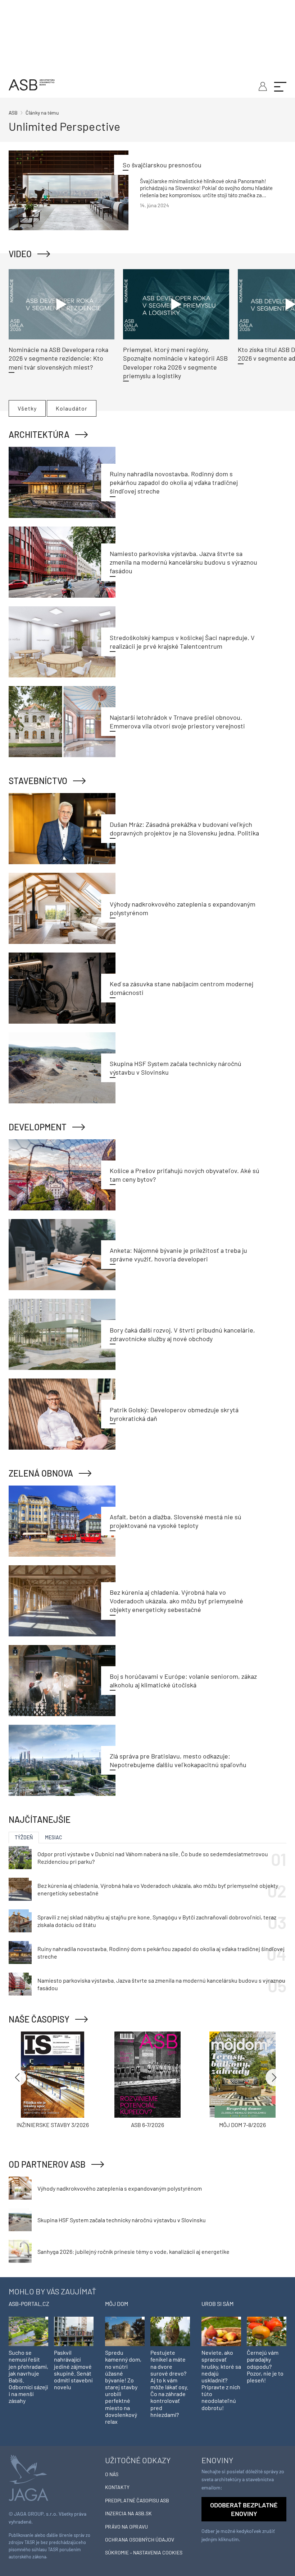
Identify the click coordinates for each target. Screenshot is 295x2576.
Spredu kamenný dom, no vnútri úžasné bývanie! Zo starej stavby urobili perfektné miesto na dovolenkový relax (123, 2387)
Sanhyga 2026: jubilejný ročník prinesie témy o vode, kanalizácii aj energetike (133, 2251)
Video (20, 254)
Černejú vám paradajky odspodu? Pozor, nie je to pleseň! (265, 2366)
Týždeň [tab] (24, 1837)
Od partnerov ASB (47, 2164)
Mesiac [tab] (54, 1837)
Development (38, 1127)
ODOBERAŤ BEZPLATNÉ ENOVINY (244, 2509)
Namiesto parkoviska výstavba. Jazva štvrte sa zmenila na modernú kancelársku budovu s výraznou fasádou (183, 562)
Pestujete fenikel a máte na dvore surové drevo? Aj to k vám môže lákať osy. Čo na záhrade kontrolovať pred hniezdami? (169, 2383)
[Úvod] (32, 84)
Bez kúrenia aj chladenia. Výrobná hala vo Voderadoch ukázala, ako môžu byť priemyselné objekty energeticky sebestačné (176, 1601)
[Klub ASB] (262, 85)
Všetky (27, 408)
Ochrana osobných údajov (140, 2540)
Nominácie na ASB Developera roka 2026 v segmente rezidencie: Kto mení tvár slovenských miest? (58, 358)
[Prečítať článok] (69, 190)
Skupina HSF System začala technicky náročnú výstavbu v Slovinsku (122, 2220)
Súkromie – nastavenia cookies (144, 2552)
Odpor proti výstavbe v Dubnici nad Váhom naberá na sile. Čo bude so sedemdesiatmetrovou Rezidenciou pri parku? (153, 1858)
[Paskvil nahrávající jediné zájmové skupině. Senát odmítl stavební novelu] (74, 2331)
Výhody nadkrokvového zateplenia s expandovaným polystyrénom (120, 2188)
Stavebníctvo (38, 781)
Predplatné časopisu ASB (137, 2500)
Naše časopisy (39, 2019)
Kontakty (117, 2487)
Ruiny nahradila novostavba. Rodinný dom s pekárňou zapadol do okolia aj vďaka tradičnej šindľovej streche (174, 483)
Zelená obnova (41, 1473)
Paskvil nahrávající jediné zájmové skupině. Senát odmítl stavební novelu (73, 2370)
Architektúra (39, 434)
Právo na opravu (126, 2527)
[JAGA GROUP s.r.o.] (28, 2477)
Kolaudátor (72, 408)
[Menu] (280, 86)
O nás (112, 2474)
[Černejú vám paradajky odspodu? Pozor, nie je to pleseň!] (267, 2331)
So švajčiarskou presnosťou (162, 165)
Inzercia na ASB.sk (128, 2513)
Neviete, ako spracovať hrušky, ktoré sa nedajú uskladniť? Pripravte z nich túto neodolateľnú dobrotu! (221, 2380)
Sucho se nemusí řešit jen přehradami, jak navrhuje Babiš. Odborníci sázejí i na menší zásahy (28, 2376)
